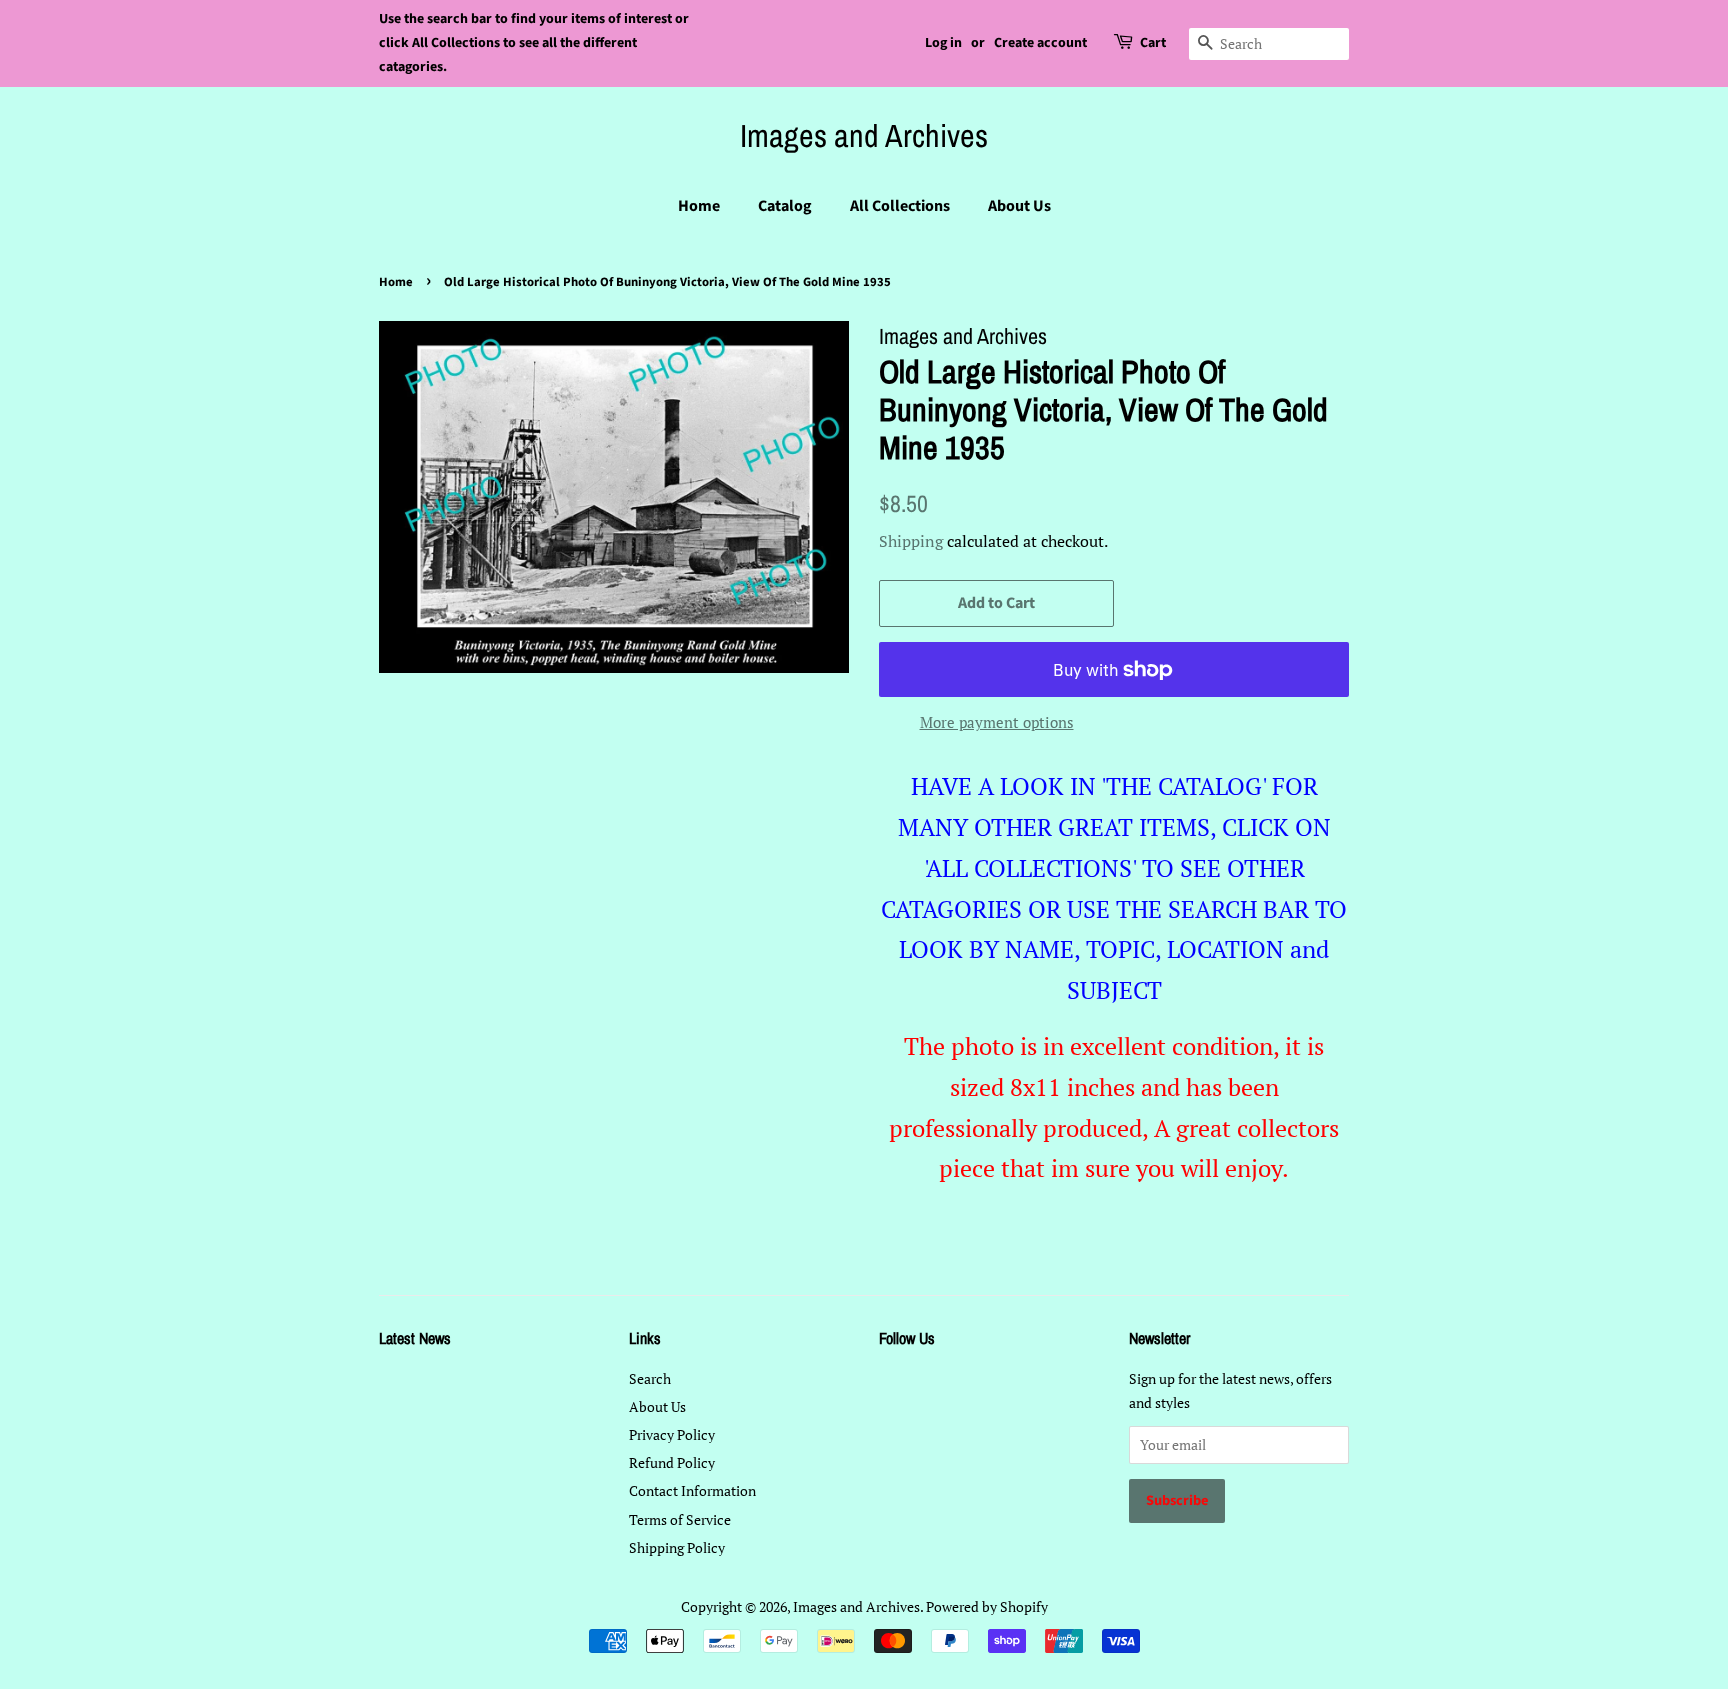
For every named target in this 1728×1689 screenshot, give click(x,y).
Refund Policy (672, 1462)
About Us (1019, 206)
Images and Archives (864, 136)
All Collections (900, 206)
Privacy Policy (672, 1434)
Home (699, 206)
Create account (1040, 43)
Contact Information (692, 1490)
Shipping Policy (677, 1547)
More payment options (997, 722)
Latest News (415, 1338)
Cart (1153, 43)
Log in (943, 43)
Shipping (911, 541)
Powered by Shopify (987, 1606)
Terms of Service (680, 1519)
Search (650, 1378)
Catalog (785, 206)
